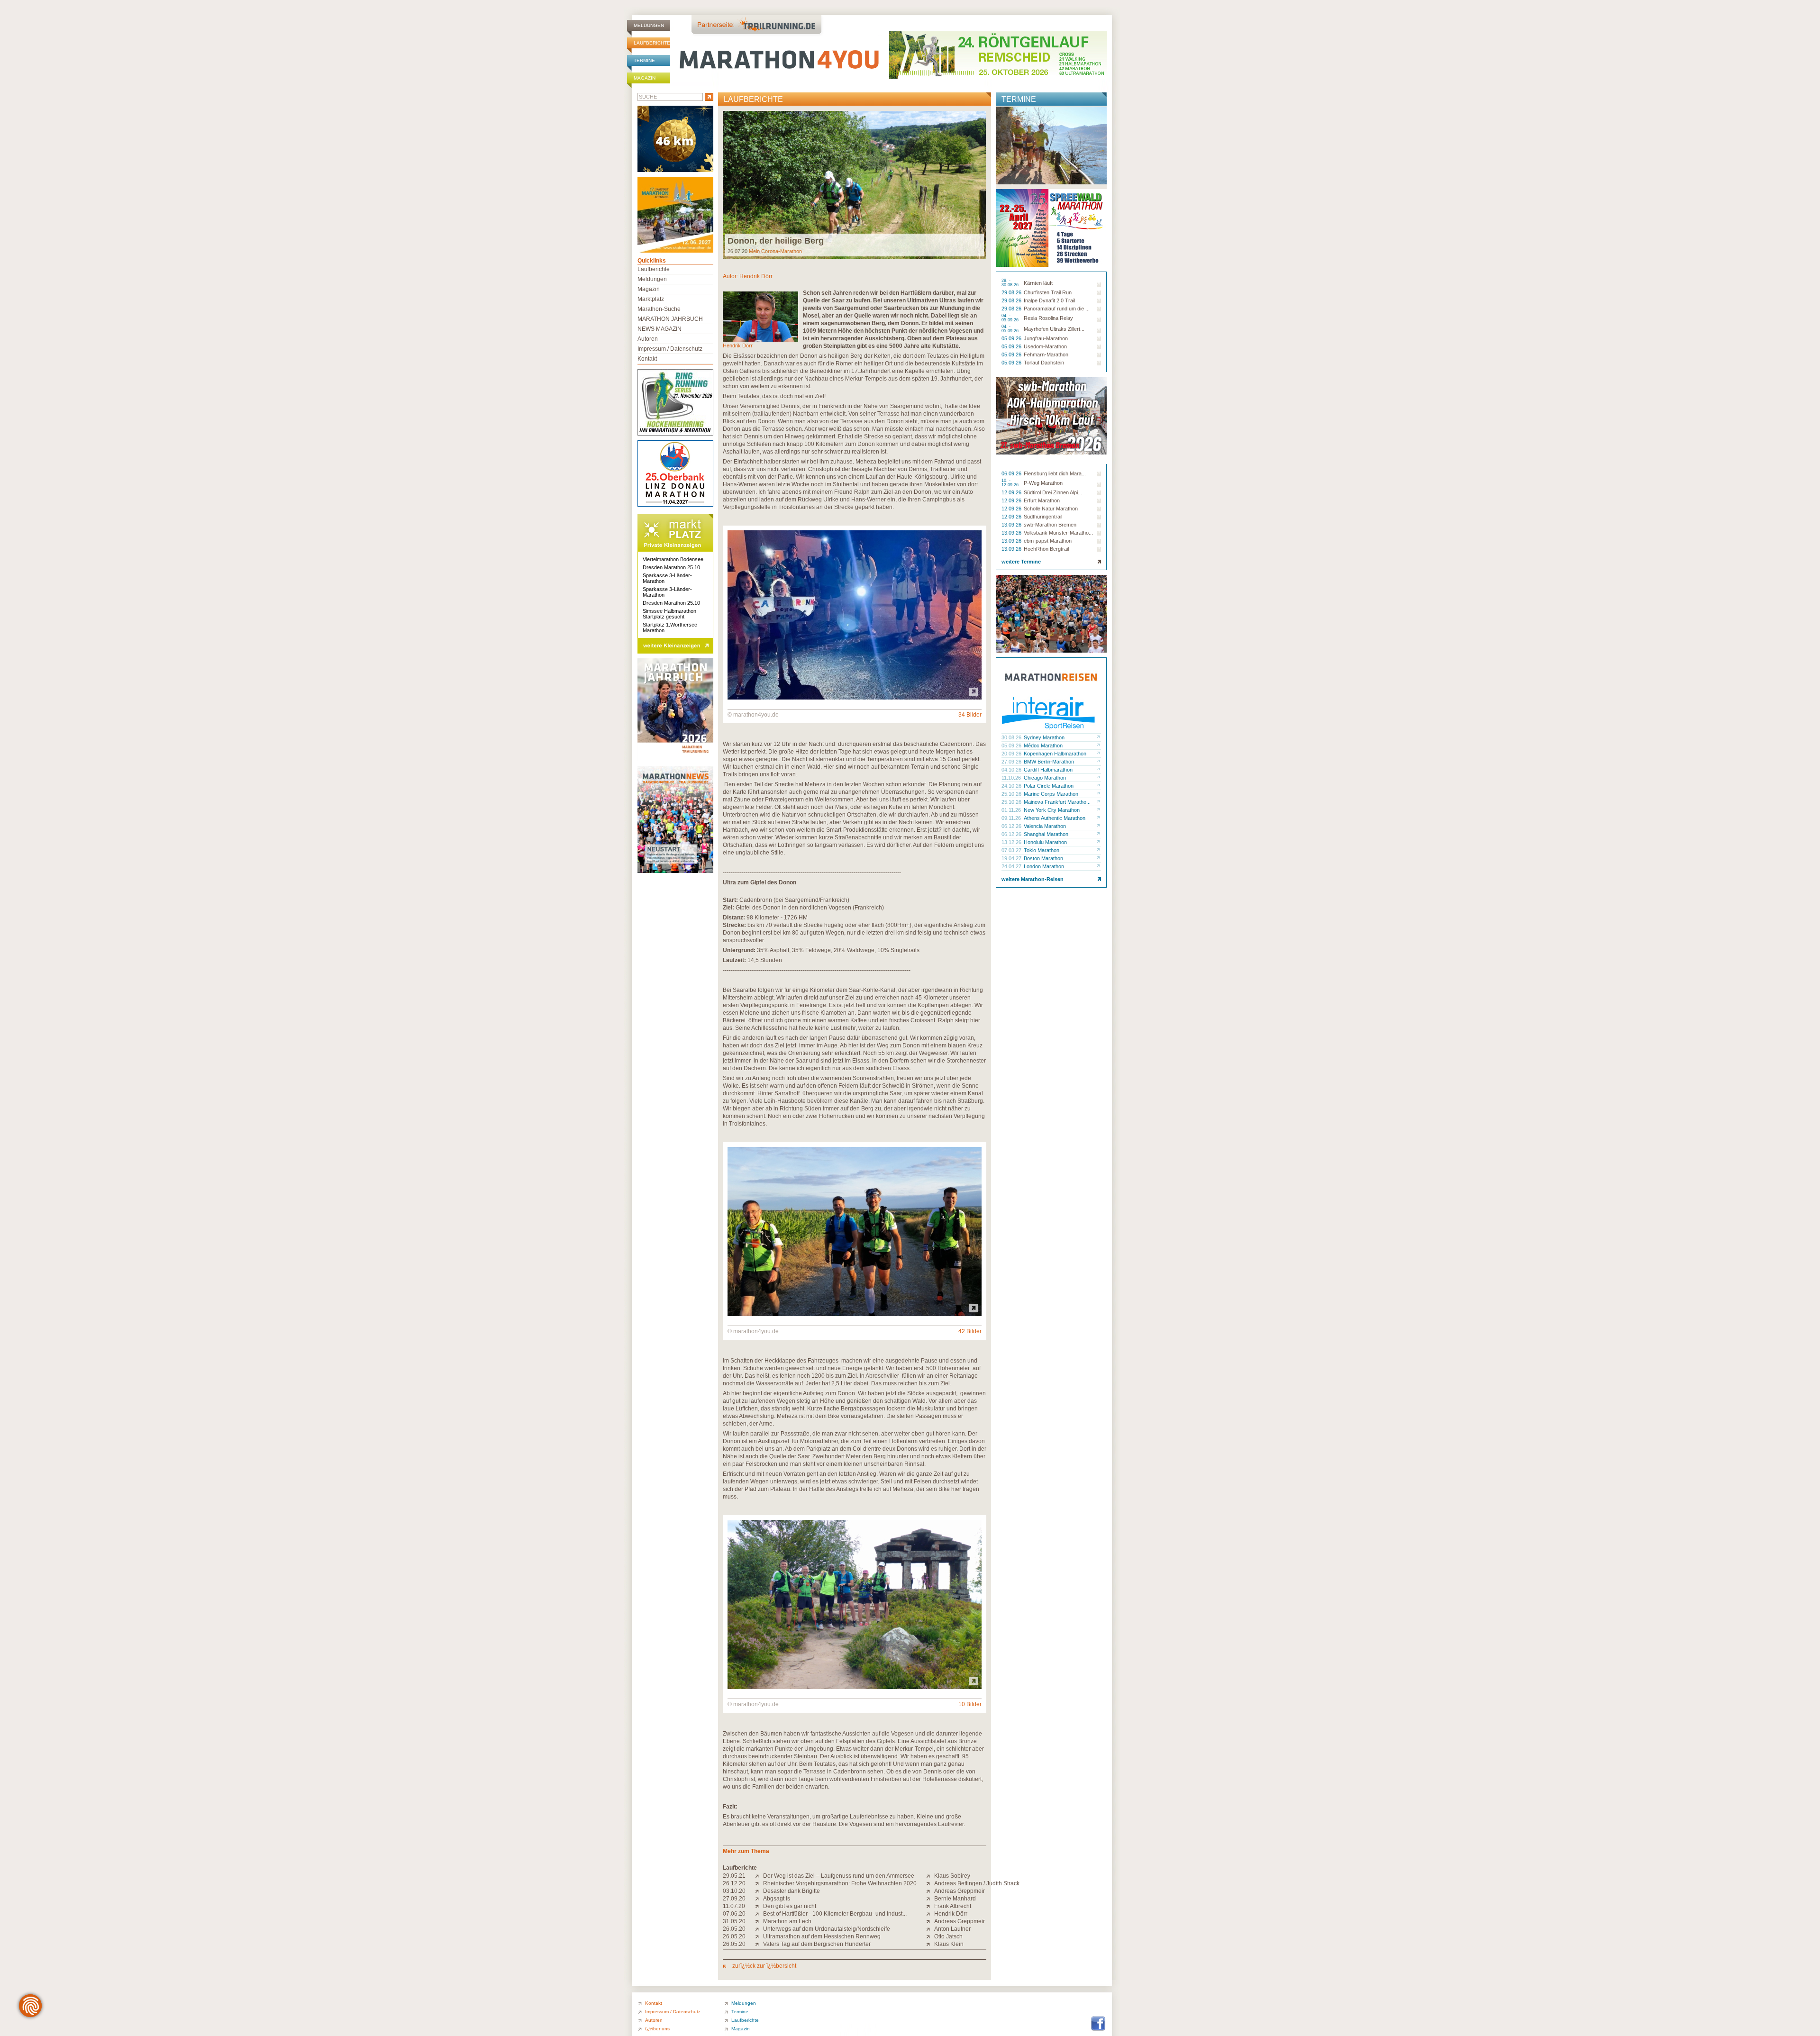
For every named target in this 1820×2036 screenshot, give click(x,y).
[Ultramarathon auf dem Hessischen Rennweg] (759, 1936)
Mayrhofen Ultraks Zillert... (1054, 329)
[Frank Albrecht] (930, 1906)
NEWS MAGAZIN (660, 329)
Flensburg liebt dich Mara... (1055, 473)
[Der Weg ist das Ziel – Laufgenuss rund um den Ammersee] (759, 1876)
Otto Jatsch (948, 1936)
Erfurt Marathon (1042, 500)
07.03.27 (1012, 850)
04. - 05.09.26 (1011, 318)
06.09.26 (1012, 473)
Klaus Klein (949, 1944)
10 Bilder (970, 1704)
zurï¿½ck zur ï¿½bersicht (764, 1966)
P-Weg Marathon (1043, 483)
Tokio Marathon (1042, 850)
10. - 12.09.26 (1011, 483)
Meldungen (649, 25)
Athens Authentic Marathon (1055, 818)
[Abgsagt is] (759, 1899)
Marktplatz (651, 299)
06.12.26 (1012, 826)
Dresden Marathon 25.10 (671, 567)
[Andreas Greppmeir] (930, 1891)
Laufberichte (652, 43)
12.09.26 (1012, 492)
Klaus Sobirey (952, 1876)
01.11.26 (1012, 810)
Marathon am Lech (787, 1921)
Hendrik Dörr (756, 276)
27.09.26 (1012, 762)
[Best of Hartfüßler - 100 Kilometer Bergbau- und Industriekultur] (759, 1914)
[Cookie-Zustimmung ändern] (30, 2006)
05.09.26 (1012, 338)
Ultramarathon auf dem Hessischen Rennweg (822, 1936)
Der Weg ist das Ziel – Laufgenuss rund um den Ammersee (839, 1876)
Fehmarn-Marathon (1046, 354)
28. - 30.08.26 (1011, 283)
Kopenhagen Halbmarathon (1055, 754)
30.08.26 (1012, 737)
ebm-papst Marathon (1048, 541)
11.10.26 (1012, 778)
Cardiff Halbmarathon (1048, 770)
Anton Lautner (952, 1929)
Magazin (645, 78)
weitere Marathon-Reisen (1033, 879)
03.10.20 (734, 1891)
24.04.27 (1012, 866)
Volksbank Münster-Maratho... (1058, 533)
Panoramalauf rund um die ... (1057, 309)
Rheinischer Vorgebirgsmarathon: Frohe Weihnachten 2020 (840, 1883)
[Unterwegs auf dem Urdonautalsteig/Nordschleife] (759, 1929)
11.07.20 (734, 1906)
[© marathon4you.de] (855, 698)
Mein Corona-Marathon (775, 251)
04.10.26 (1012, 770)
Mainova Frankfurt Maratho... (1057, 802)
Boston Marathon (1043, 858)
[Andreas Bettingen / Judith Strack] (930, 1883)
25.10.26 (1012, 794)
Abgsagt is (777, 1899)
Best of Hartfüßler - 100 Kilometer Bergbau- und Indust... (835, 1914)
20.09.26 (1012, 754)
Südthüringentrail (1043, 517)
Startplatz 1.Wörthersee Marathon (670, 627)
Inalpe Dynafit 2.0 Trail (1049, 300)
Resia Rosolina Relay (1048, 318)
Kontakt (647, 359)
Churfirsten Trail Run (1048, 292)
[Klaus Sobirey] (930, 1876)
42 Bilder (970, 1331)
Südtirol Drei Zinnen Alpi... (1053, 492)
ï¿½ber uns (657, 2029)
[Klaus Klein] (930, 1944)
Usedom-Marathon (1045, 346)
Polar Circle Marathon (1049, 786)
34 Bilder (970, 715)
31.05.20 (734, 1921)
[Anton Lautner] (930, 1929)
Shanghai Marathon (1046, 834)
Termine (644, 60)
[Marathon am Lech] (759, 1921)
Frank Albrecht (953, 1906)
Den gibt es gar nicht (790, 1906)
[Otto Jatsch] (930, 1936)
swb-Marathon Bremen (1050, 525)
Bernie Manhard (955, 1899)
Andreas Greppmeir (960, 1891)
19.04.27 (1012, 858)
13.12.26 (1012, 842)
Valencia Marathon (1045, 826)
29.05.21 (734, 1876)
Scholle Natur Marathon (1051, 509)
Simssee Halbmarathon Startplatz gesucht (669, 614)
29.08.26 (1012, 292)
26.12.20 (734, 1883)
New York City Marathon (1052, 810)
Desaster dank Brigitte (792, 1891)
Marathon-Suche (659, 309)
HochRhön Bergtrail (1046, 549)
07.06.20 (734, 1914)
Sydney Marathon (1044, 737)
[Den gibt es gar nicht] (759, 1906)
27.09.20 (734, 1899)
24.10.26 (1012, 786)
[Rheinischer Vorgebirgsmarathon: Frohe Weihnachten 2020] (759, 1883)
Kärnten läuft (1038, 283)
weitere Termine (1021, 562)
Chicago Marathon (1045, 778)
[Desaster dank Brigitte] (759, 1891)
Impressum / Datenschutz (670, 349)
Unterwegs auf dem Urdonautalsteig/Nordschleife (827, 1929)
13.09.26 (1012, 525)
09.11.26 (1012, 818)
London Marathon (1044, 866)
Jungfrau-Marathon (1046, 338)
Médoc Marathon (1043, 745)
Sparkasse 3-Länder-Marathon (667, 578)
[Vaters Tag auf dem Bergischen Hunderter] (759, 1944)
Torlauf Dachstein (1044, 363)
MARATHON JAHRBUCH (670, 319)
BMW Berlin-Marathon (1049, 762)
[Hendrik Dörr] (930, 1914)
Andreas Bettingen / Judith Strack (977, 1883)
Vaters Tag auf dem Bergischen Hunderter (817, 1944)
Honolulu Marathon (1045, 842)
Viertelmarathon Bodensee (673, 559)
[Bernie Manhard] (930, 1899)
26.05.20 (734, 1929)
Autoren (648, 339)
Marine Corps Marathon (1051, 794)
